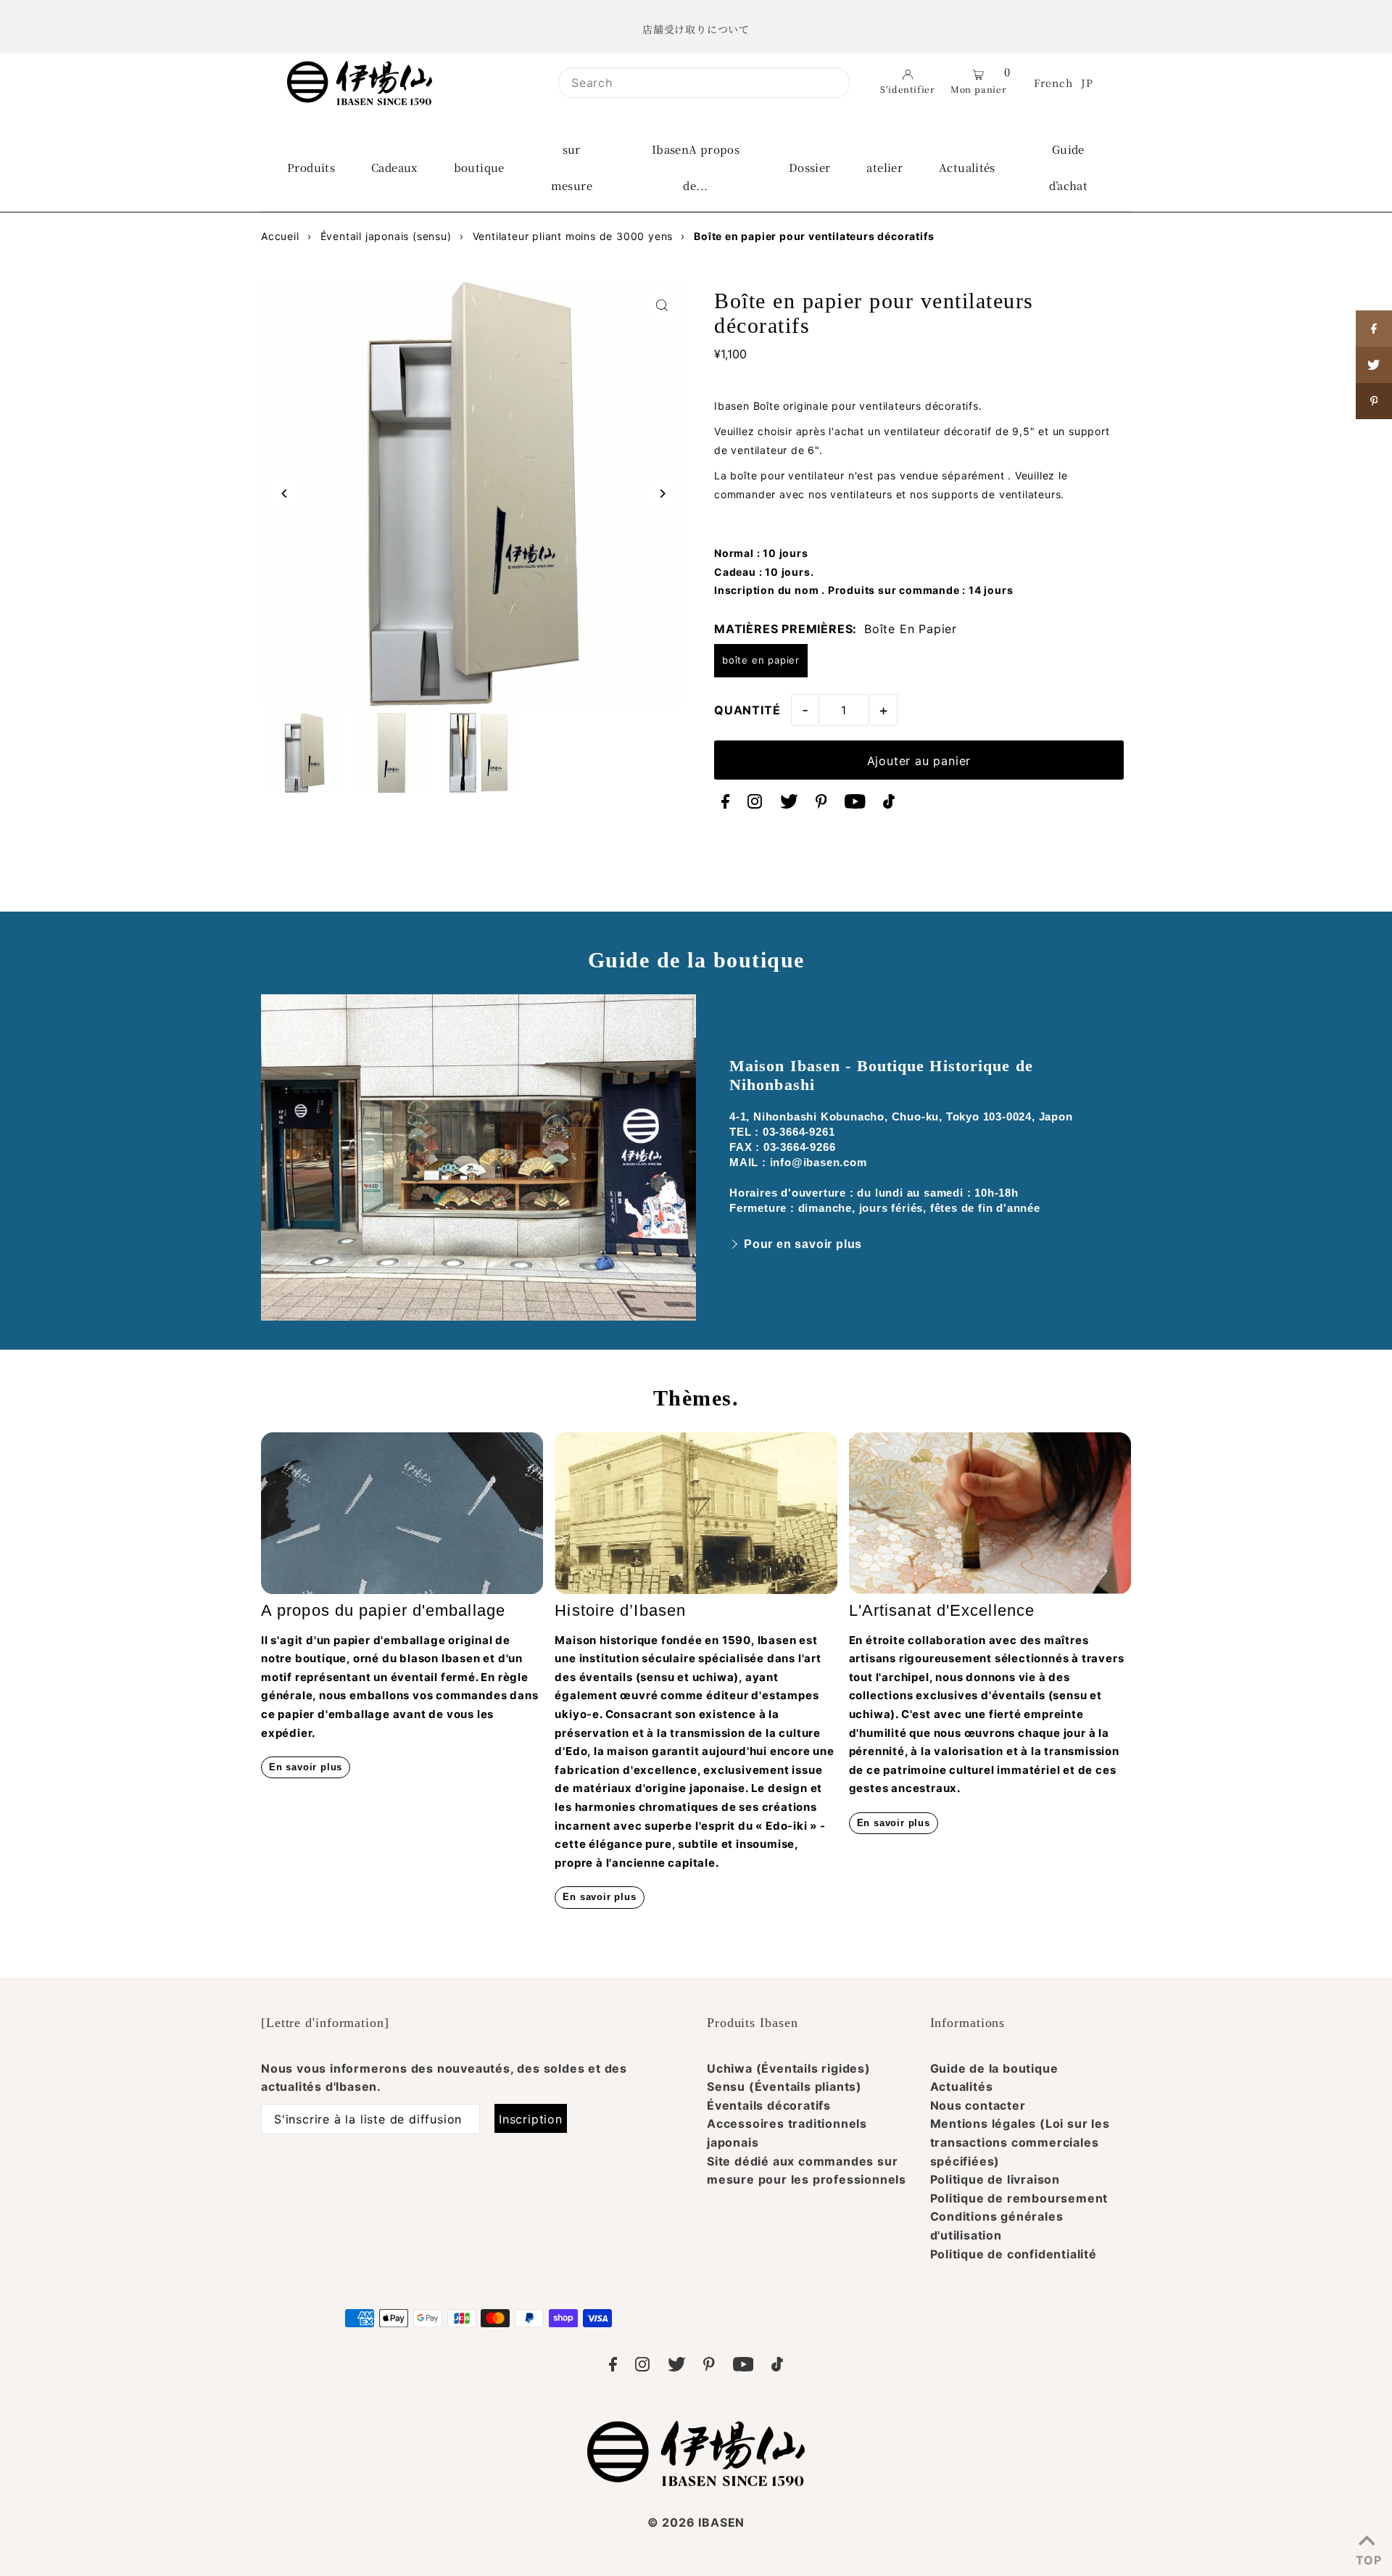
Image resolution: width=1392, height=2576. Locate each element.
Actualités (962, 2086)
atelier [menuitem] (884, 167)
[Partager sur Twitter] (1374, 365)
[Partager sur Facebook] (1374, 329)
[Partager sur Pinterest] (1374, 401)
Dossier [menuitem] (810, 167)
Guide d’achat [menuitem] (1069, 167)
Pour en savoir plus (803, 1244)
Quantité (747, 710)
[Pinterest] (821, 804)
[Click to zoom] (662, 305)
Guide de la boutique (994, 2068)
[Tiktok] (889, 804)
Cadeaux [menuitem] (394, 167)
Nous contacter (978, 2105)
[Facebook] (725, 804)
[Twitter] (789, 804)
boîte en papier (761, 660)
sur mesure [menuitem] (572, 167)
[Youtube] (855, 804)
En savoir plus (306, 1767)
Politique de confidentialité (1014, 2254)
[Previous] (285, 494)
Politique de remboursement (1019, 2198)
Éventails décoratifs (769, 2105)
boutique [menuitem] (479, 167)
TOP (1367, 2557)
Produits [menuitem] (311, 167)
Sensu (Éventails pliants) (784, 2086)
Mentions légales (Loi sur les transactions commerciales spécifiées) (1020, 2142)
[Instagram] (755, 804)
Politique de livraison (995, 2179)
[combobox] (704, 83)
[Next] (662, 494)
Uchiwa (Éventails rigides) (789, 2068)
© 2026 (696, 2522)
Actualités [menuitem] (967, 167)
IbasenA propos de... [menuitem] (696, 167)
